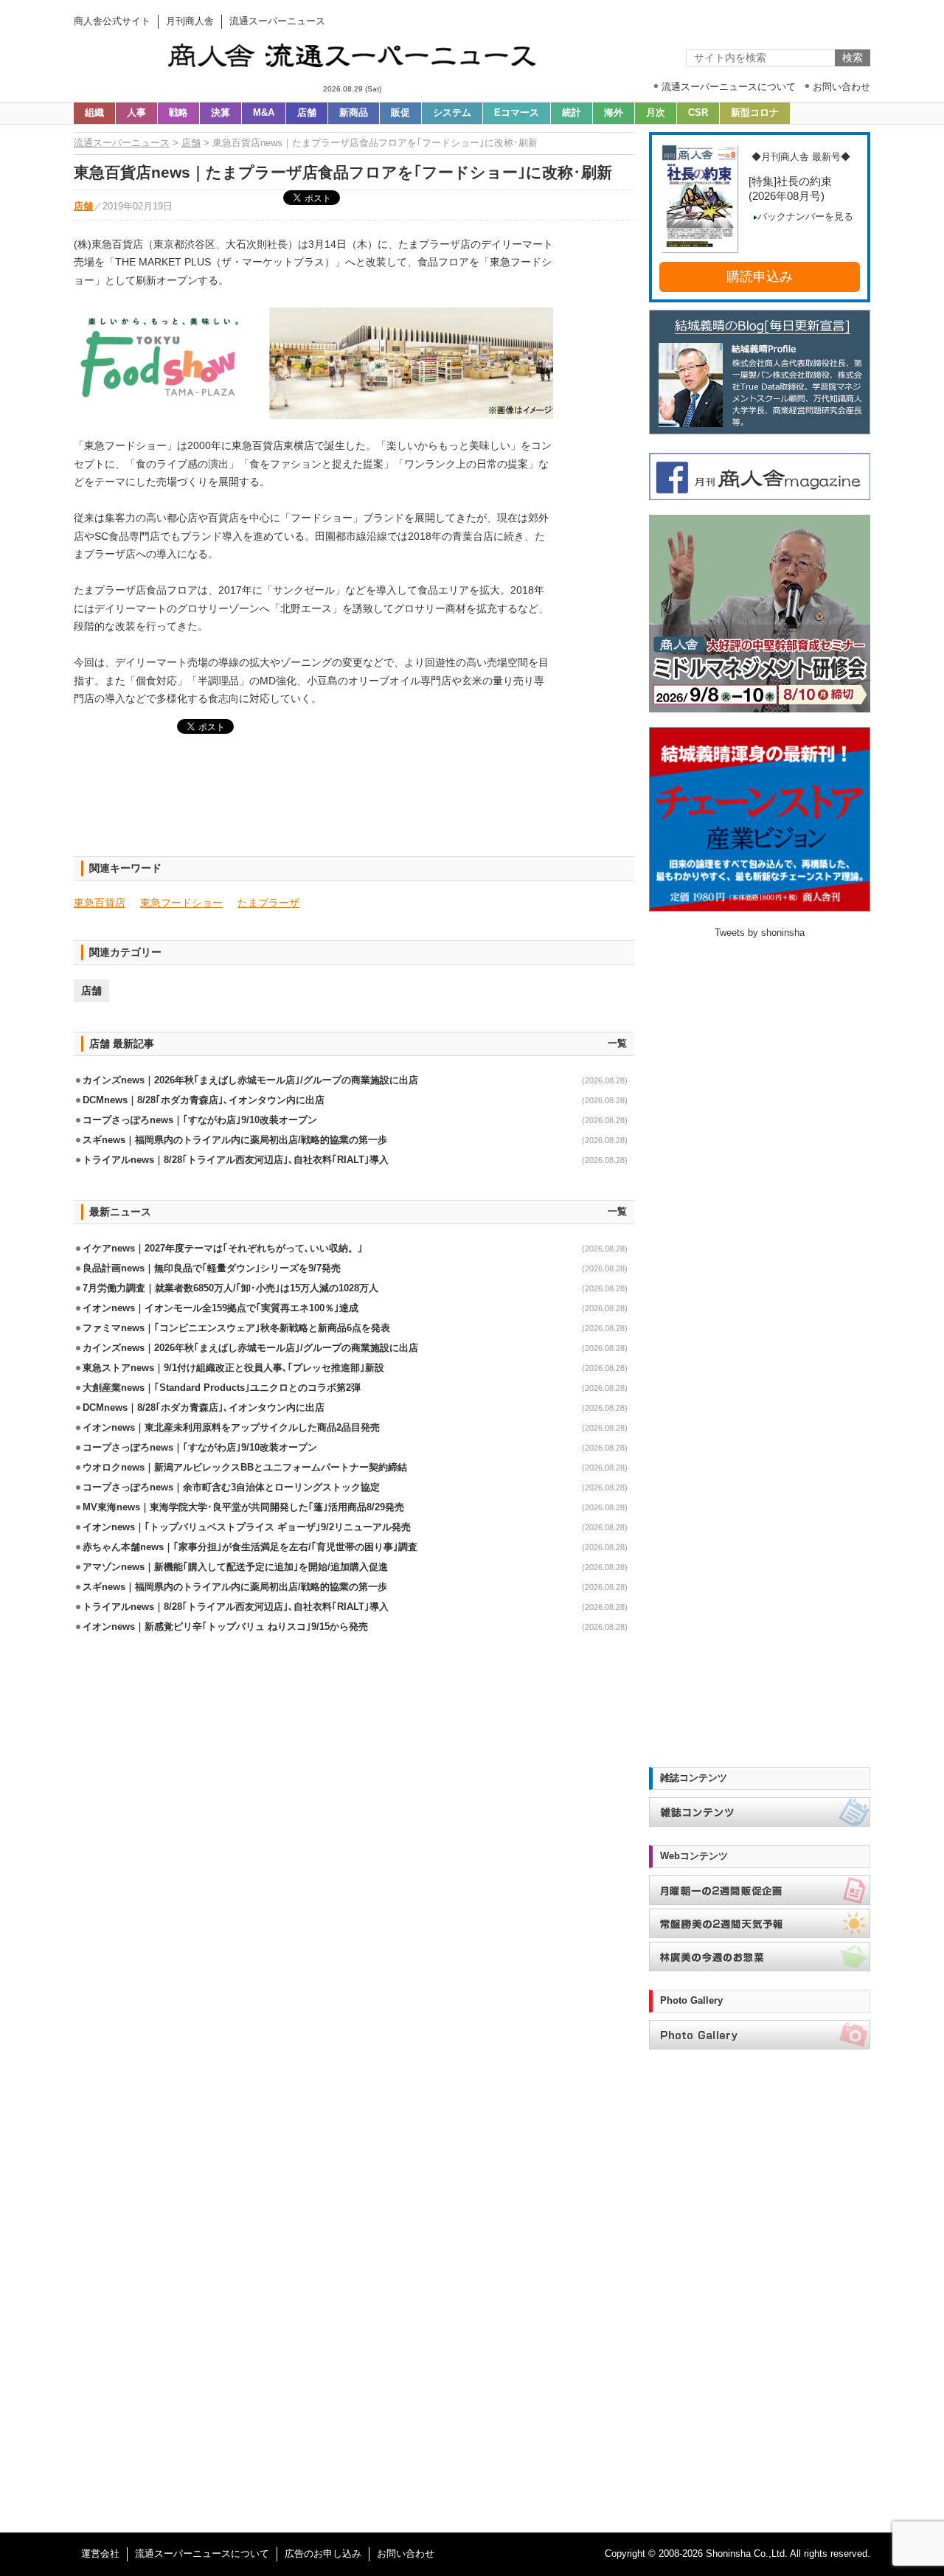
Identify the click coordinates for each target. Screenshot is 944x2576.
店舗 (307, 113)
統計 (572, 113)
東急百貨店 (100, 903)
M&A (264, 113)
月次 (656, 113)
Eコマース (517, 113)
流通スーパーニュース (122, 143)
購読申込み (760, 277)
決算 (221, 113)
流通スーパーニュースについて (202, 2554)
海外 (614, 113)
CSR (698, 113)
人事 (136, 113)
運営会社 (100, 2554)
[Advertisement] (354, 804)
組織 (94, 113)
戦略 (178, 113)
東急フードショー (181, 903)
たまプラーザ (268, 903)
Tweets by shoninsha (760, 933)
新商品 (354, 113)
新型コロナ (755, 113)
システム (452, 113)
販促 (400, 113)
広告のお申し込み (323, 2554)
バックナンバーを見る (805, 217)
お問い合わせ (406, 2554)
